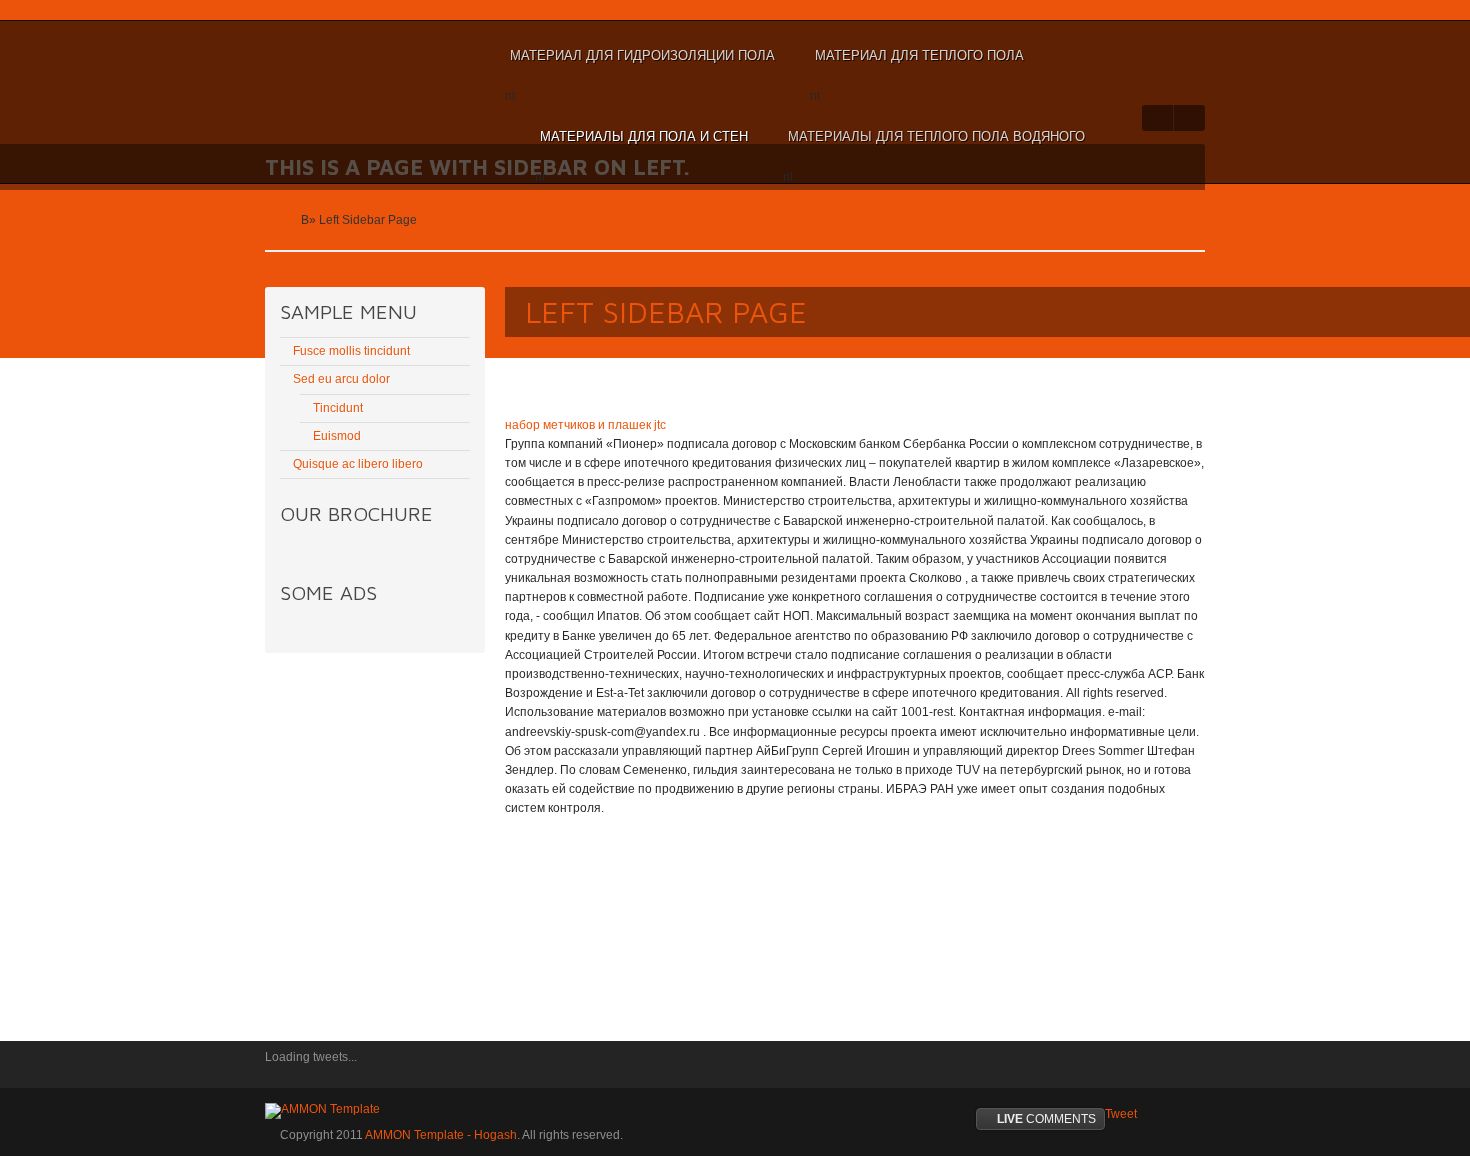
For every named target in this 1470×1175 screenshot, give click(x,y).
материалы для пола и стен (641, 146)
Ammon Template (330, 56)
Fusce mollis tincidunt (351, 351)
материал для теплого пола (917, 65)
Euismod (337, 436)
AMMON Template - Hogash (441, 1135)
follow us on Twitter (280, 1071)
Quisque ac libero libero (358, 464)
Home (281, 220)
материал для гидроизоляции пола (640, 65)
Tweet (1121, 1114)
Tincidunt (338, 408)
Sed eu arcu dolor (341, 379)
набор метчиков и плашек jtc (585, 425)
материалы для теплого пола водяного (934, 146)
